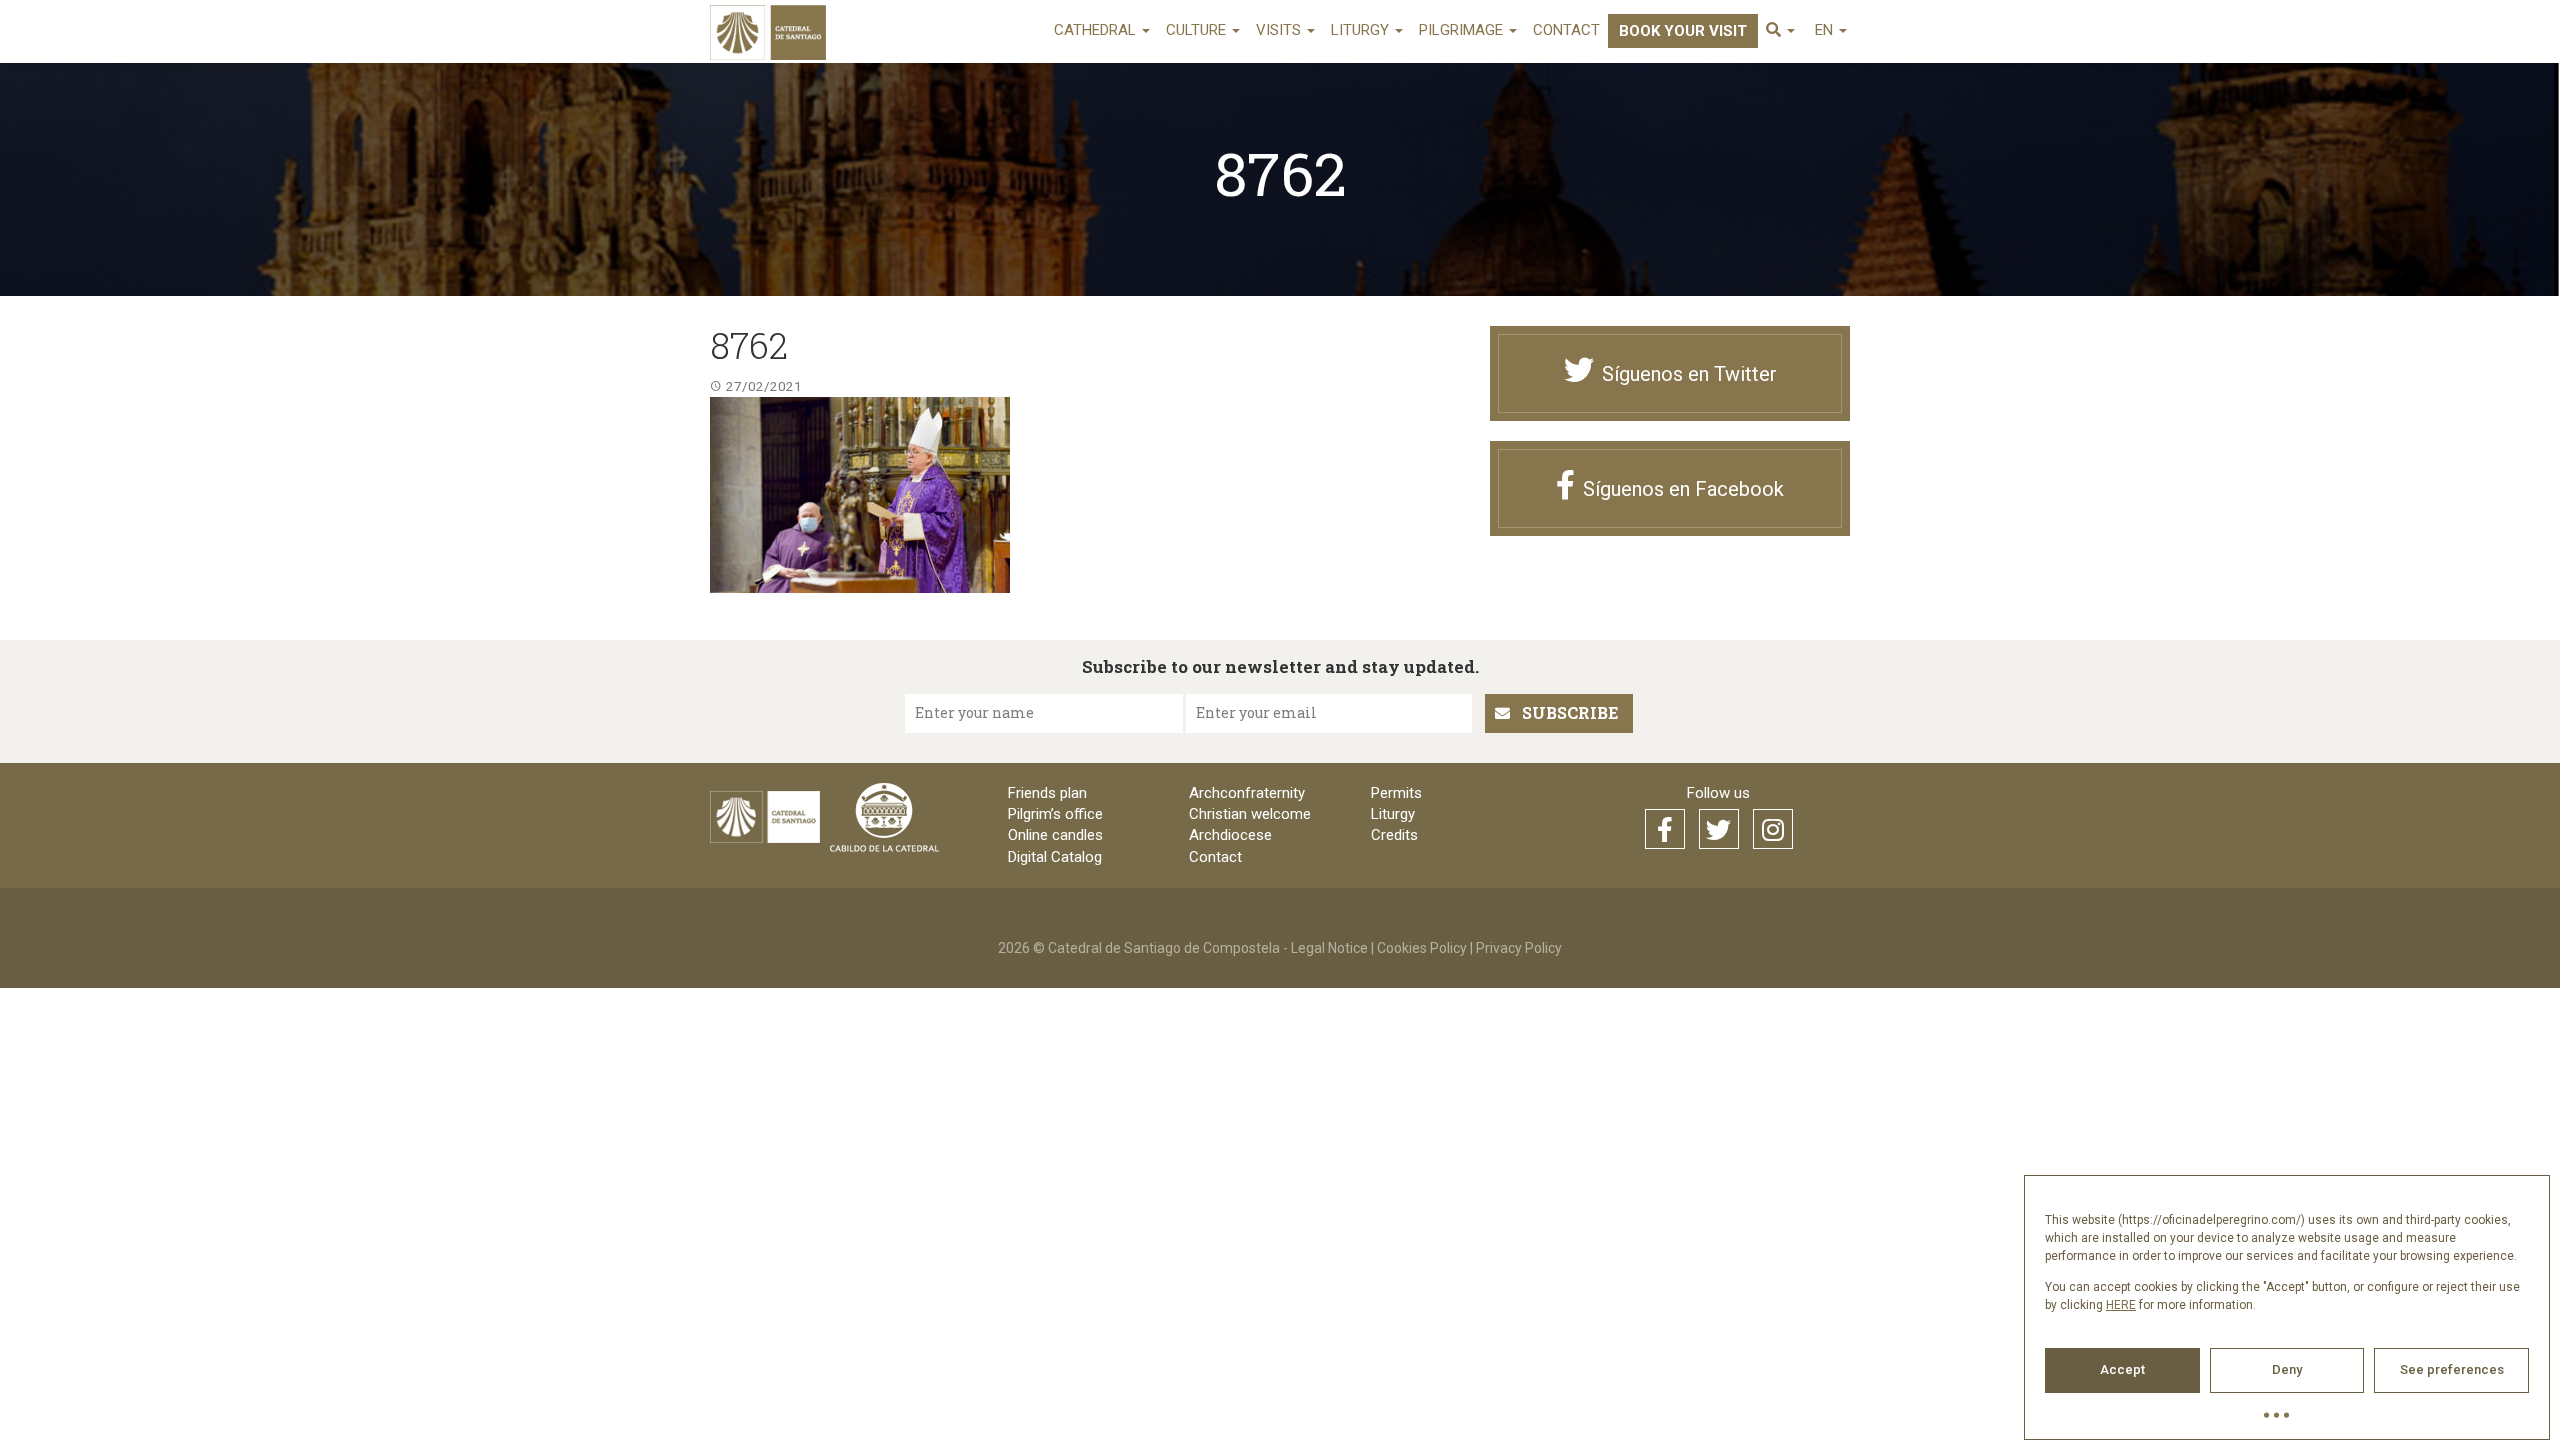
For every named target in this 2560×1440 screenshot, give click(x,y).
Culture (1198, 30)
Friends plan (1047, 793)
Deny (2287, 1369)
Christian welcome (1250, 814)
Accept (2122, 1369)
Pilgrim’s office (1055, 814)
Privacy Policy (1519, 948)
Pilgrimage (1463, 30)
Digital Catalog (1055, 857)
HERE (2121, 1305)
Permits (1396, 793)
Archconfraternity (1247, 793)
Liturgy (1362, 30)
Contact (1566, 30)
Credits (1394, 835)
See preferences (2452, 1369)
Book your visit (1683, 31)
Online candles (1055, 835)
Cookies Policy (1422, 948)
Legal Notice (1329, 948)
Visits (1280, 30)
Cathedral (1097, 30)
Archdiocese (1230, 835)
